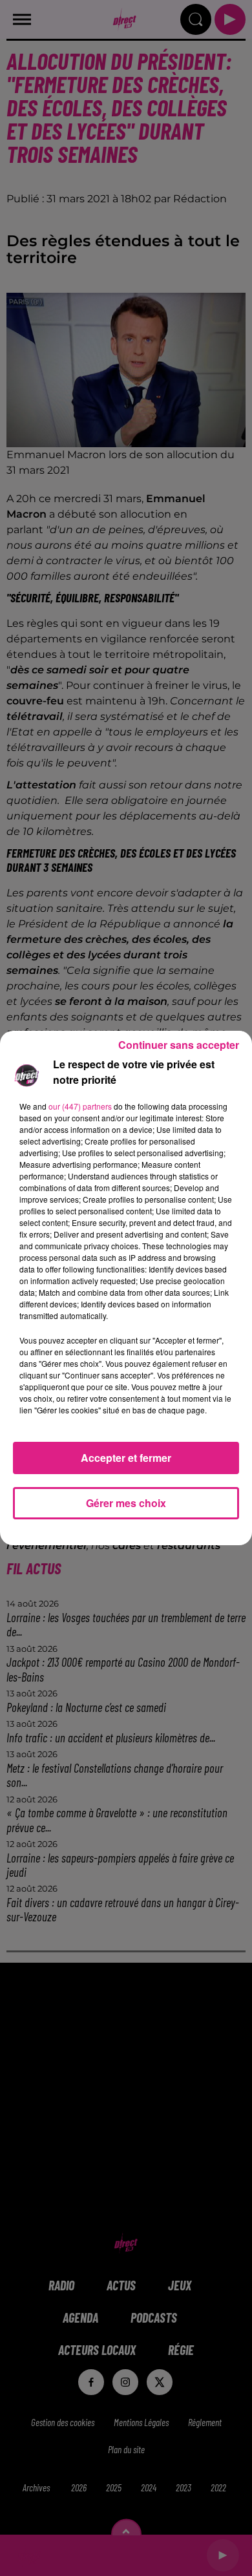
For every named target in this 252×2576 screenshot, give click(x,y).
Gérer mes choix (126, 1503)
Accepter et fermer (126, 1458)
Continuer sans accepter (179, 1045)
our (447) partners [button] (80, 1106)
